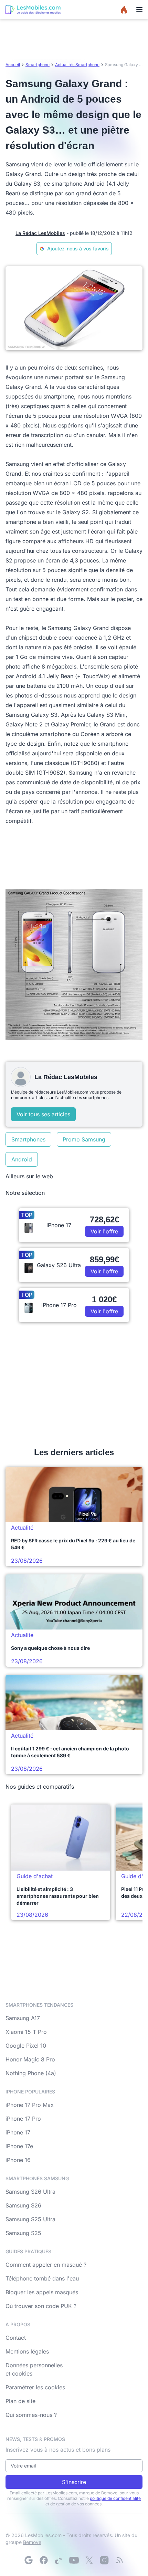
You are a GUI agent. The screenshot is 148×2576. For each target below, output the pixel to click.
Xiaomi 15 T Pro (26, 2032)
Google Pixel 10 (26, 2046)
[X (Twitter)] (89, 2560)
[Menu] (139, 10)
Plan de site (20, 2401)
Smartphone (38, 65)
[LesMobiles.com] (33, 10)
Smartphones (28, 1139)
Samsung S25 (23, 2233)
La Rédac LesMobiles (40, 233)
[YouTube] (74, 2560)
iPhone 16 (18, 2160)
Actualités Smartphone (77, 65)
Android (22, 1159)
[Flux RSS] (119, 2560)
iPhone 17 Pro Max (30, 2105)
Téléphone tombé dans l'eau (42, 2278)
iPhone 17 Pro (23, 2119)
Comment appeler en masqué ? (46, 2265)
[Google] (29, 2560)
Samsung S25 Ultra (30, 2219)
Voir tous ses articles (43, 1114)
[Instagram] (104, 2560)
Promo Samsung (84, 1139)
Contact (16, 2338)
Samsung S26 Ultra (30, 2192)
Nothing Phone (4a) (31, 2073)
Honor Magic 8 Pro (30, 2059)
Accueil (13, 65)
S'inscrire (74, 2482)
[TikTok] (59, 2560)
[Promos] (124, 10)
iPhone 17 (18, 2132)
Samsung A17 (23, 2018)
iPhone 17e (19, 2146)
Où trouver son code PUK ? (41, 2306)
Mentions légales (27, 2351)
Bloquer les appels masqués (42, 2292)
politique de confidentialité (115, 2498)
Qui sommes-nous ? (31, 2415)
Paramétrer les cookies (35, 2387)
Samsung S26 (23, 2205)
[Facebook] (44, 2560)
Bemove (32, 2542)
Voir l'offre (104, 1231)
